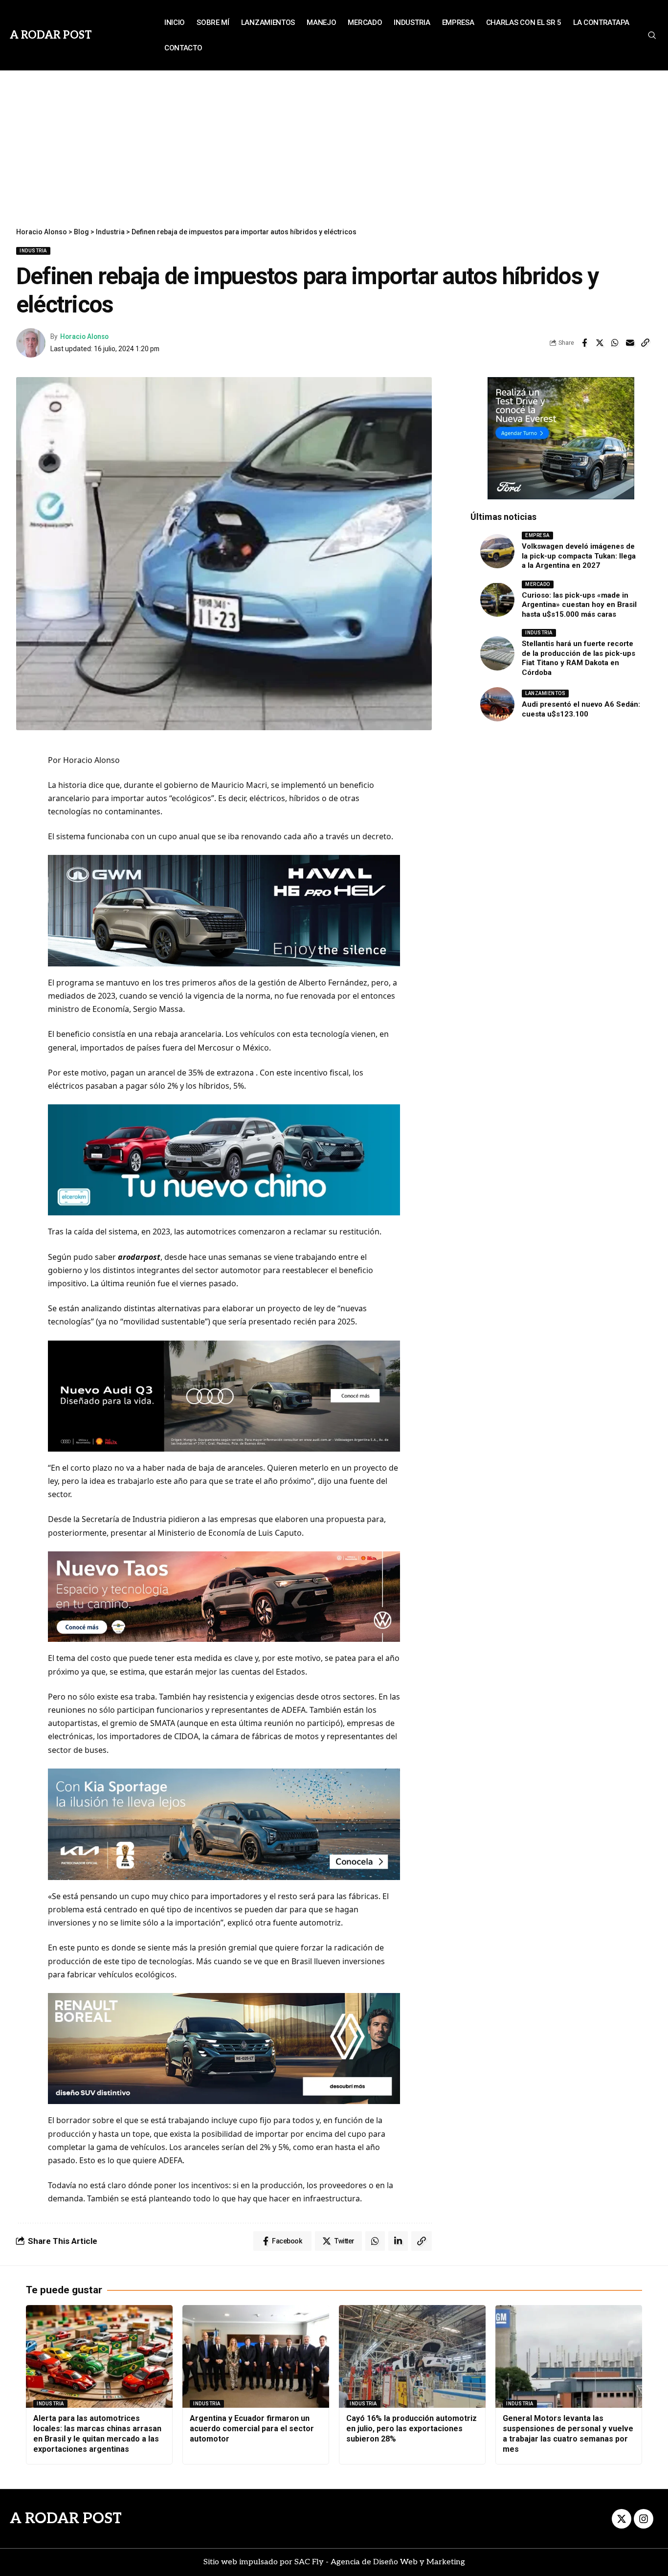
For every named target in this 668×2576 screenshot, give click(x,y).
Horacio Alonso (84, 336)
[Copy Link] (645, 343)
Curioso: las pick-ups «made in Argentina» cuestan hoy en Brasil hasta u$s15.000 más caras (579, 605)
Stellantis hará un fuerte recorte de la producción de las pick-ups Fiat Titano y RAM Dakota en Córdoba (579, 658)
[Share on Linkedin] (398, 2241)
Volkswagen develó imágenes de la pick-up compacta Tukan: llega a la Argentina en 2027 (579, 556)
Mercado (538, 584)
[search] (651, 35)
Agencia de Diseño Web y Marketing (398, 2562)
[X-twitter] (622, 2519)
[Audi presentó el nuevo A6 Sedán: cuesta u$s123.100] (497, 704)
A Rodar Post (51, 35)
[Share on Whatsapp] (615, 343)
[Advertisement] (334, 144)
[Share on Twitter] (600, 343)
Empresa (537, 535)
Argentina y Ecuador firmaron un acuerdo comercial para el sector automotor (252, 2429)
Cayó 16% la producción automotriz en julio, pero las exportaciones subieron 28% (412, 2429)
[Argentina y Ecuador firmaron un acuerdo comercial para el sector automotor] (256, 2356)
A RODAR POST (66, 2519)
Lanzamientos (545, 693)
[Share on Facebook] (584, 343)
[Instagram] (644, 2519)
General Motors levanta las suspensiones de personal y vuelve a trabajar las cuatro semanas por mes (568, 2433)
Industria (33, 251)
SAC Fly (309, 2562)
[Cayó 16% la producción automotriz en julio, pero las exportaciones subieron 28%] (412, 2356)
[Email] (630, 343)
